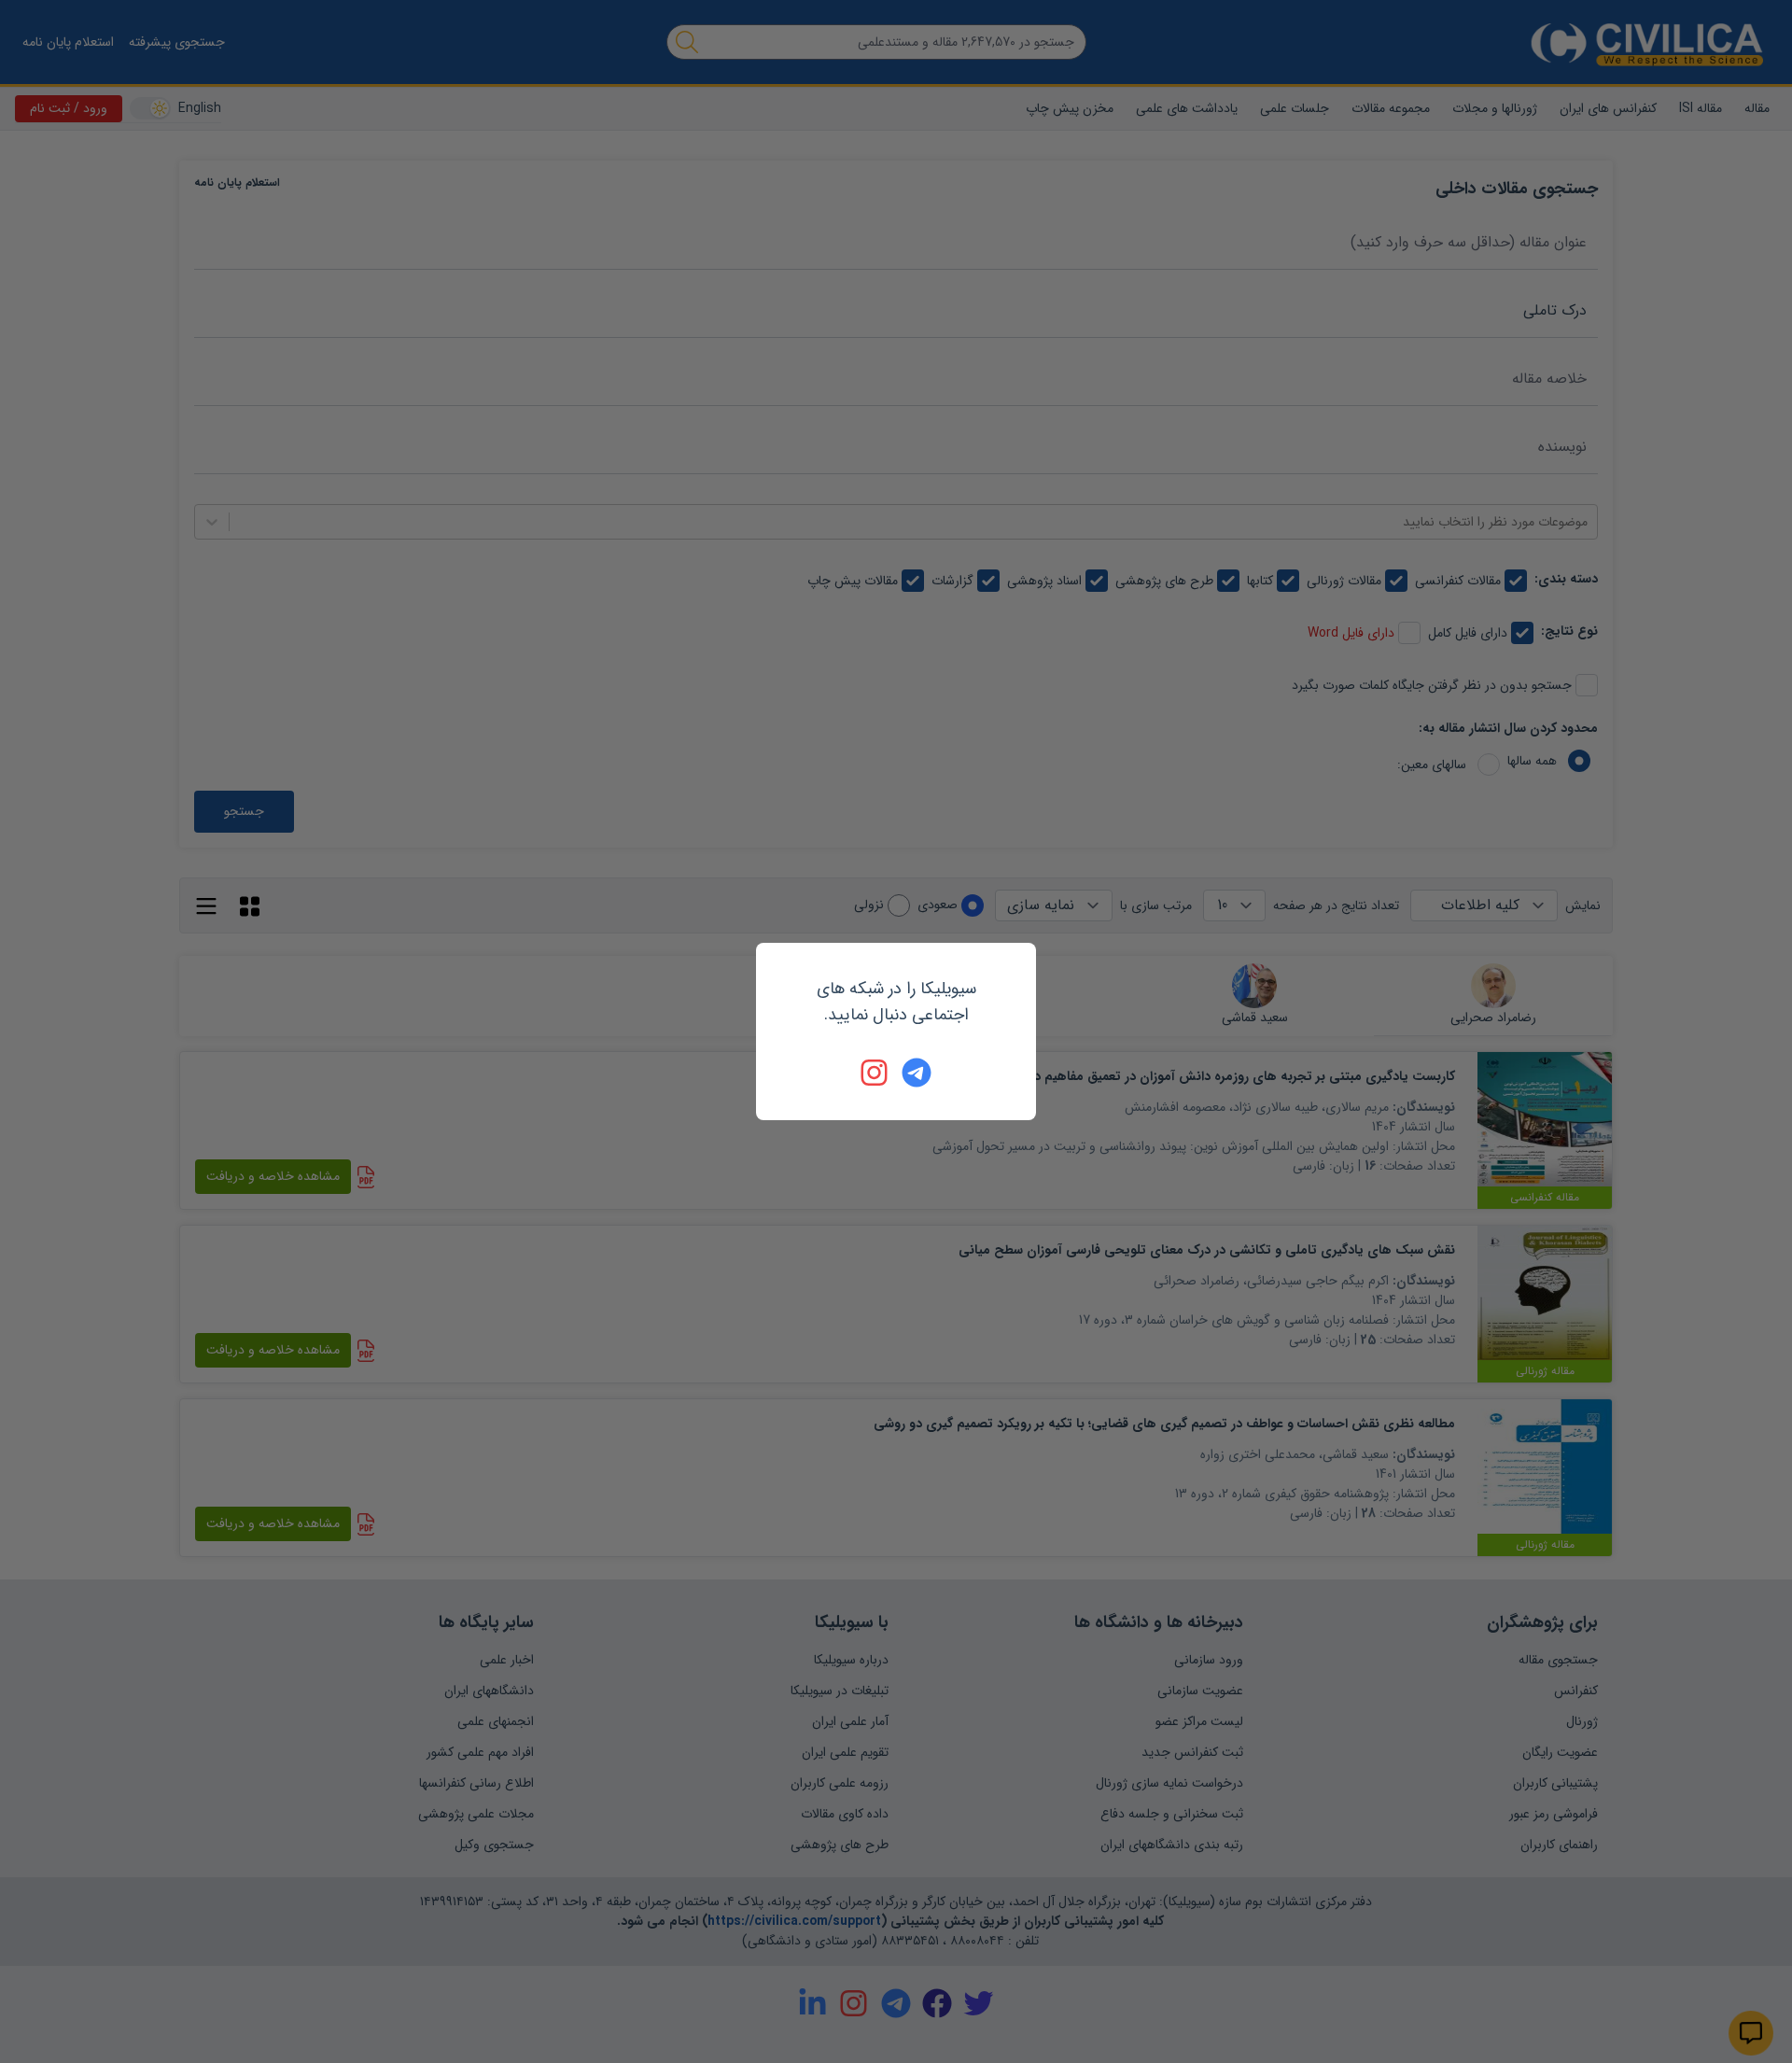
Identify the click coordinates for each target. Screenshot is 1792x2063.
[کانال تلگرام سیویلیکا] (917, 1073)
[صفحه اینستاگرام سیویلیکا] (875, 1073)
